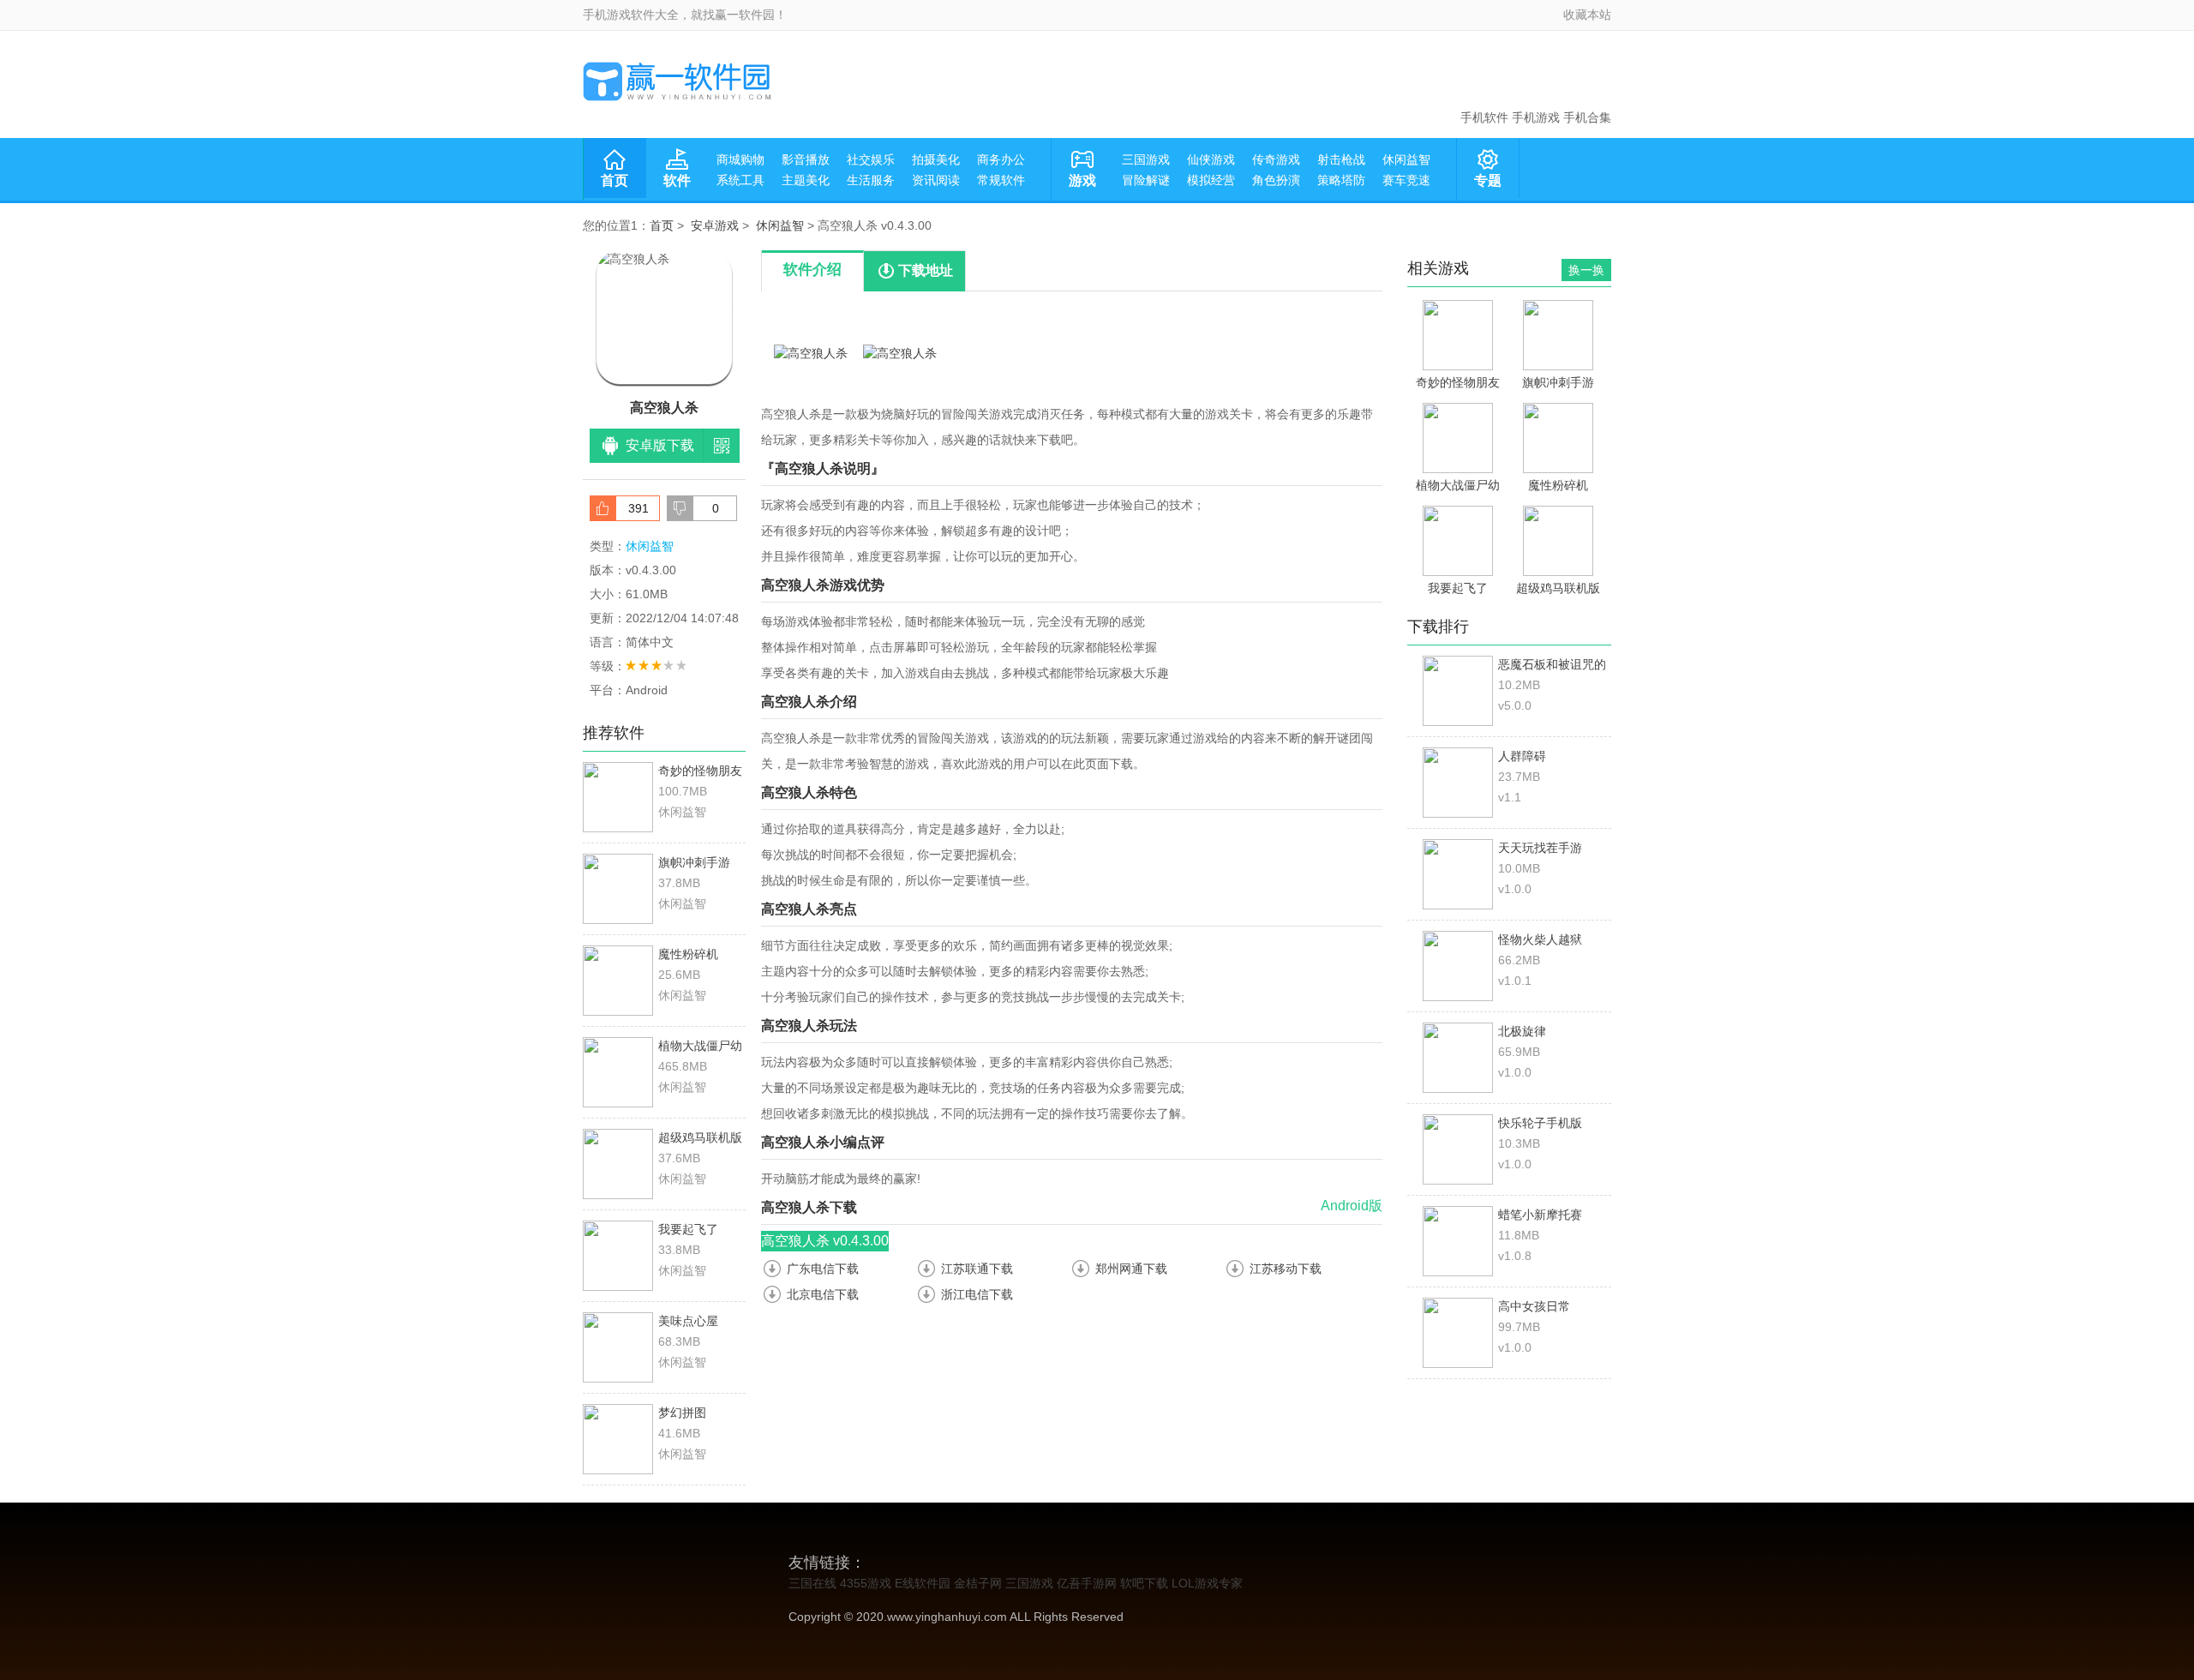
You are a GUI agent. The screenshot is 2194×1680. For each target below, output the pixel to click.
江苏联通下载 (977, 1269)
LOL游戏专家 (1207, 1583)
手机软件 (1484, 117)
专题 (1488, 180)
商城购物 (740, 159)
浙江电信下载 (977, 1294)
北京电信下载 (823, 1294)
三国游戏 (1146, 159)
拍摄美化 (936, 159)
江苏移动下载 (1286, 1269)
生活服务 (871, 180)
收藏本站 (1587, 15)
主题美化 (806, 180)
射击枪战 (1341, 159)
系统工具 (740, 180)
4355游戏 (866, 1583)
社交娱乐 (871, 159)
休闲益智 (1406, 159)
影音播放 (806, 159)
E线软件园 (923, 1583)
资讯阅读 (936, 180)
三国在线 (812, 1583)
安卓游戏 (715, 225)
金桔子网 (978, 1583)
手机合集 (1587, 117)
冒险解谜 (1146, 180)
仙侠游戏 (1211, 159)
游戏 (1082, 180)
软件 (677, 180)
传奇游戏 (1276, 159)
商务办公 (1001, 159)
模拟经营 (1211, 180)
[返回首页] (677, 81)
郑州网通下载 (1131, 1269)
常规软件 (1001, 180)
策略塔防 (1341, 180)
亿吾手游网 (1087, 1583)
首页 (614, 180)
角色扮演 (1276, 180)
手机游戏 (1536, 117)
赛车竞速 (1406, 180)
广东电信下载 (823, 1269)
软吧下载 (1144, 1583)
